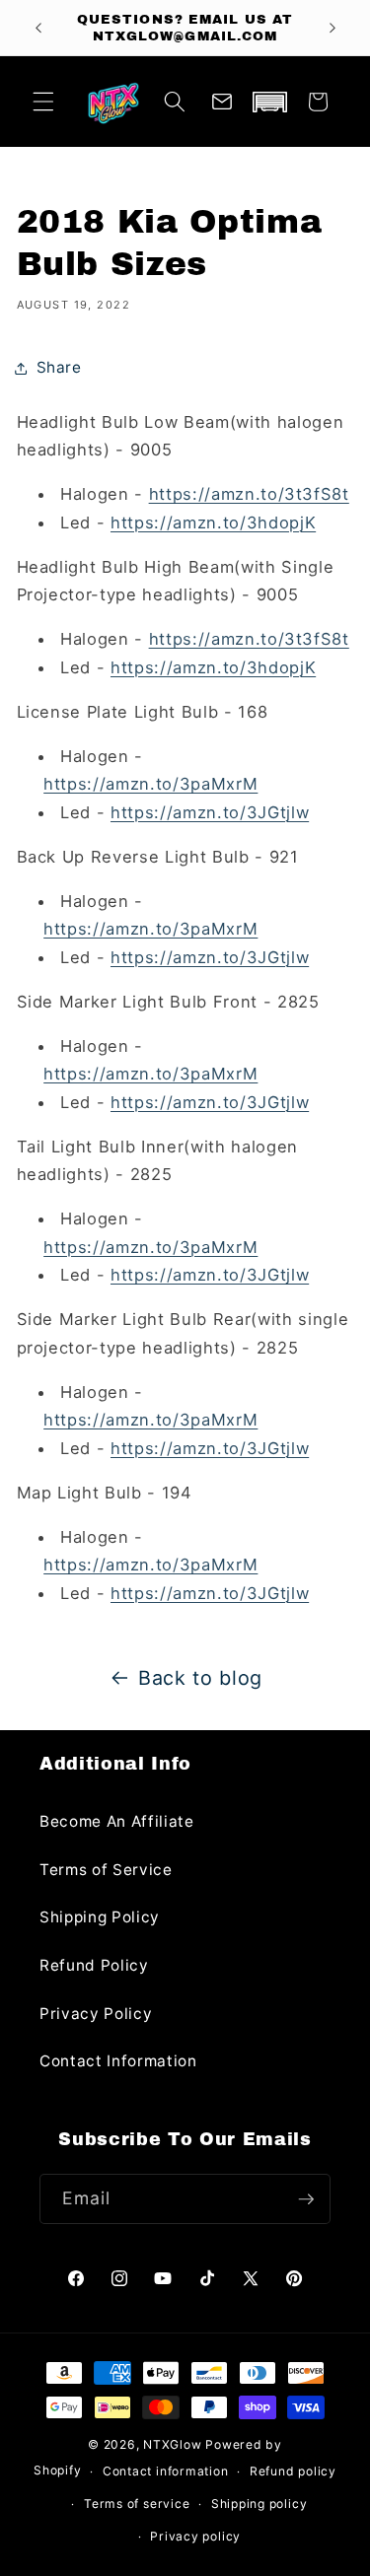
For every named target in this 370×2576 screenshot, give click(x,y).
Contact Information (118, 2061)
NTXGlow (172, 2444)
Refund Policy (94, 1965)
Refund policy (293, 2471)
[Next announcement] (333, 28)
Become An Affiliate (117, 1821)
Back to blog (200, 1678)
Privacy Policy (96, 2014)
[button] (43, 102)
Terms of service (137, 2504)
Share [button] (59, 367)
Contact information (166, 2471)
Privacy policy (195, 2536)
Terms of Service (106, 1870)
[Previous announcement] (38, 28)
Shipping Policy (100, 1917)
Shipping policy (259, 2504)
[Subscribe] (306, 2199)
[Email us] (222, 102)
